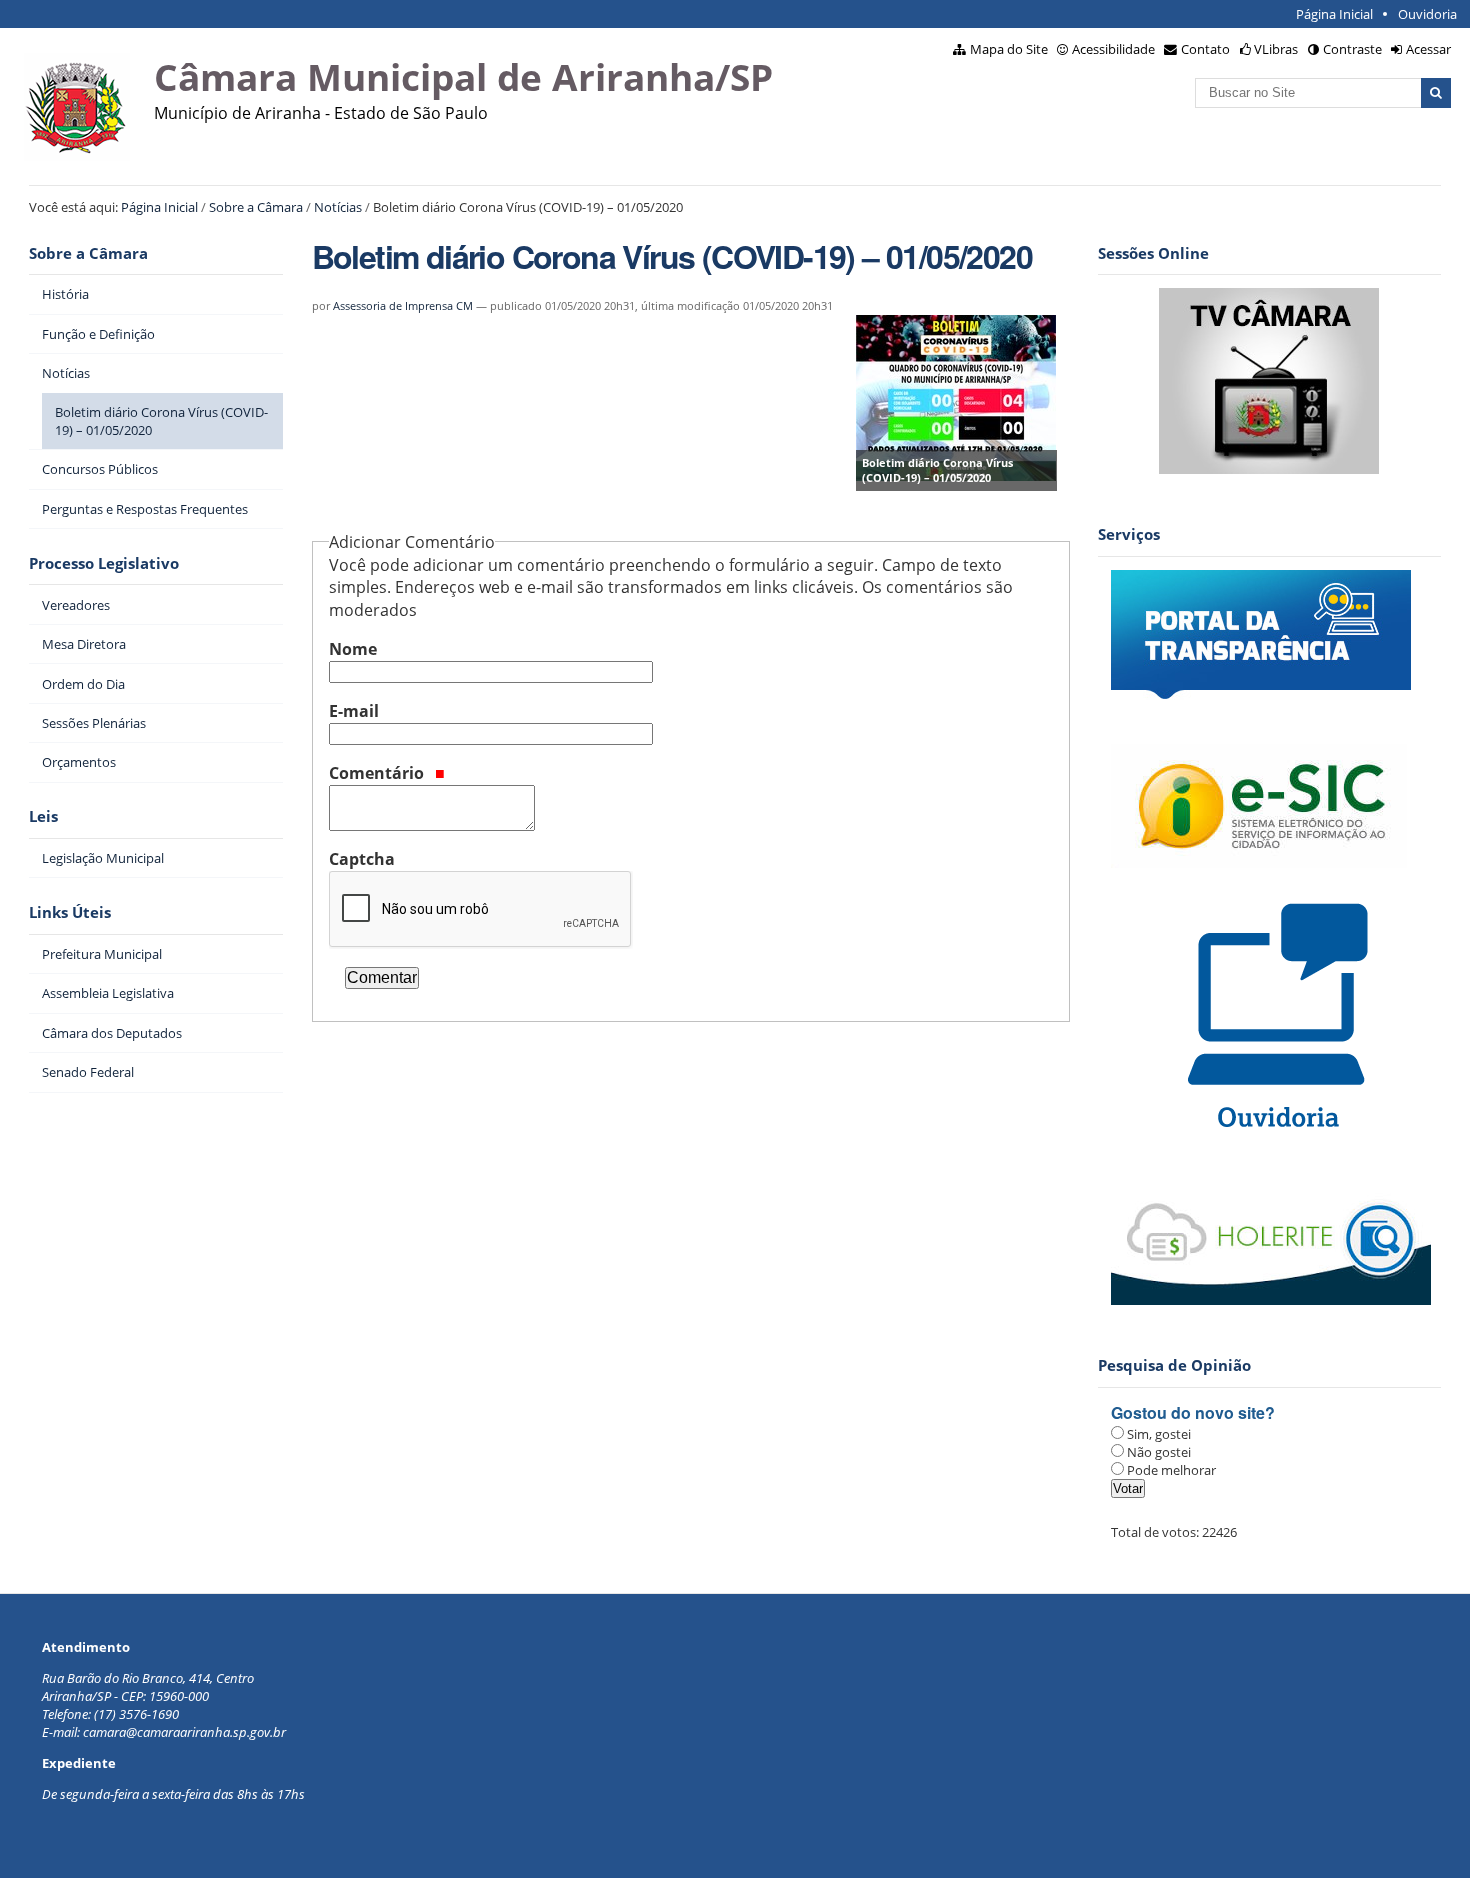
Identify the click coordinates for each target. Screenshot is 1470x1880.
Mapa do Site (1009, 49)
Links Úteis (70, 912)
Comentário (378, 773)
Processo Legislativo (104, 563)
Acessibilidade (1113, 49)
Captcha (362, 859)
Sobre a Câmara (256, 207)
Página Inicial (1334, 14)
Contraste (1352, 49)
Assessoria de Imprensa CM (403, 305)
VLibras (1276, 49)
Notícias (338, 207)
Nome (353, 649)
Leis (43, 816)
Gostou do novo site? (1193, 1412)
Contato (1205, 49)
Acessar (1428, 49)
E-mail (354, 711)
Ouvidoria (1427, 14)
